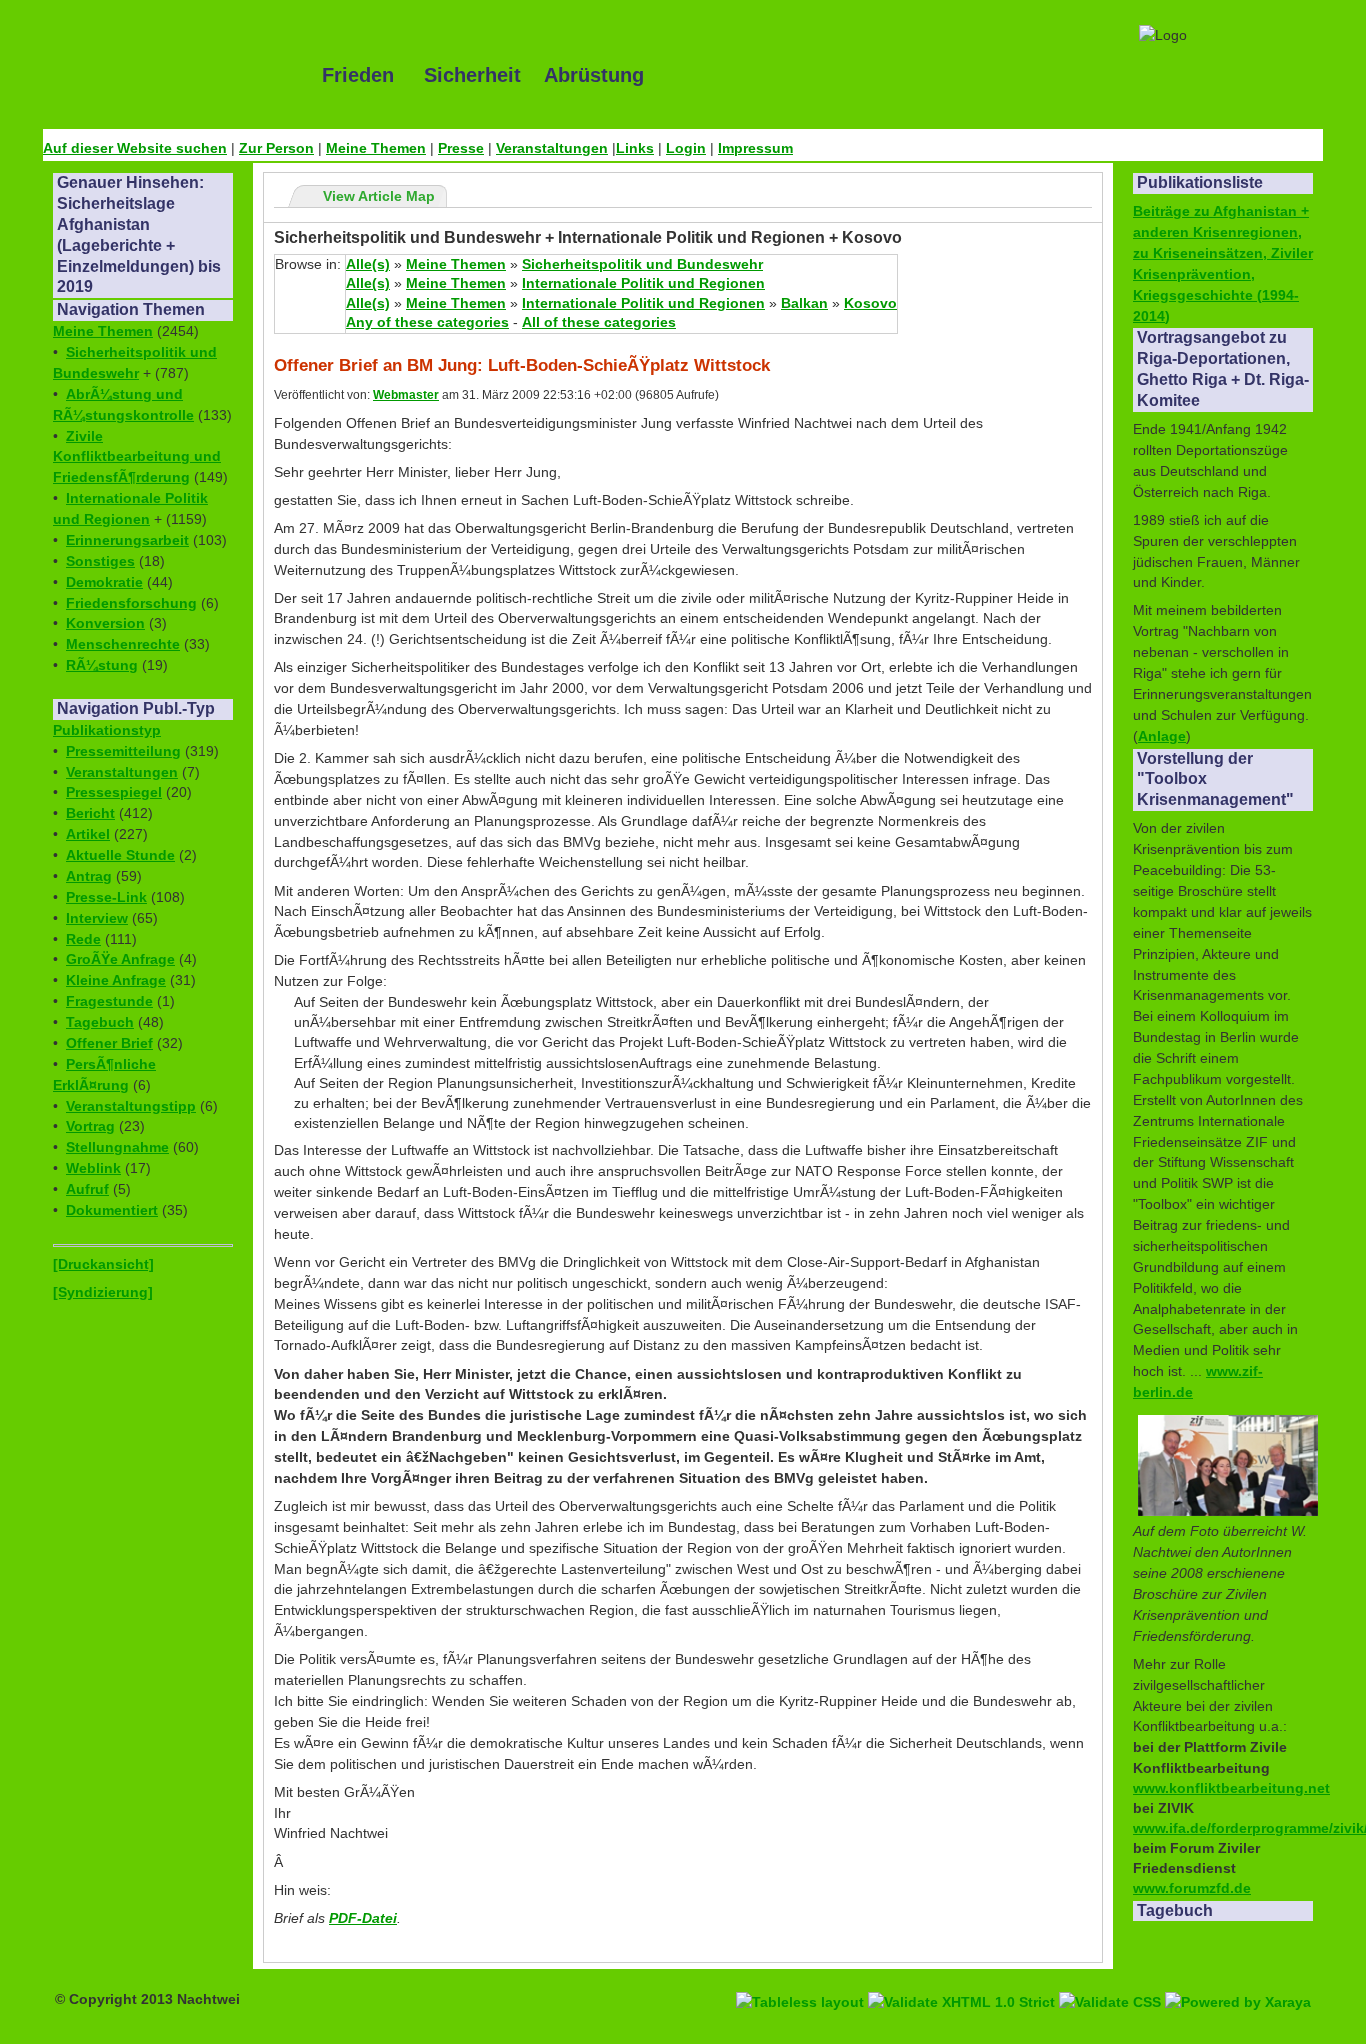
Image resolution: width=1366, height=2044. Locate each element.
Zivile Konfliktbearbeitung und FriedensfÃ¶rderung (137, 457)
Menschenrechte (123, 644)
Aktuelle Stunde (120, 855)
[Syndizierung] (103, 1292)
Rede (83, 939)
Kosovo (870, 303)
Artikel (88, 834)
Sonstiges (100, 561)
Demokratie (104, 582)
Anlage (1162, 736)
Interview (97, 918)
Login (686, 148)
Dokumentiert (112, 1210)
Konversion (105, 623)
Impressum (755, 148)
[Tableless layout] (802, 1979)
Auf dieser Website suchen (135, 148)
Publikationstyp (107, 730)
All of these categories (599, 322)
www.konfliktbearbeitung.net (1231, 1788)
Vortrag (90, 1126)
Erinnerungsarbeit (127, 540)
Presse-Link (106, 897)
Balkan (804, 303)
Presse (461, 148)
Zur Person (276, 148)
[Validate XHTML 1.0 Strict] (963, 1979)
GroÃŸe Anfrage (120, 959)
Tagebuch (100, 1022)
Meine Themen (376, 148)
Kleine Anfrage (116, 980)
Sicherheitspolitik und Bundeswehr (642, 264)
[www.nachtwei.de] (168, 75)
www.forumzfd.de (1192, 1888)
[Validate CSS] (1112, 1979)
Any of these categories (427, 322)
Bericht (90, 813)
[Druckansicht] (103, 1264)
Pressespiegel (114, 792)
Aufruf (87, 1189)
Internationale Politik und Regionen (643, 283)
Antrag (89, 876)
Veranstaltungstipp (131, 1106)
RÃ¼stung (102, 665)
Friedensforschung (131, 603)
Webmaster (406, 395)
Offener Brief (109, 1043)
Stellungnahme (117, 1147)
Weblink (93, 1168)
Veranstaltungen (552, 148)
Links (635, 148)
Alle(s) (368, 264)
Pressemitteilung (123, 751)
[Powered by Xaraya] (1238, 1979)
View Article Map (379, 196)
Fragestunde (109, 1001)
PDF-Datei (363, 1918)
